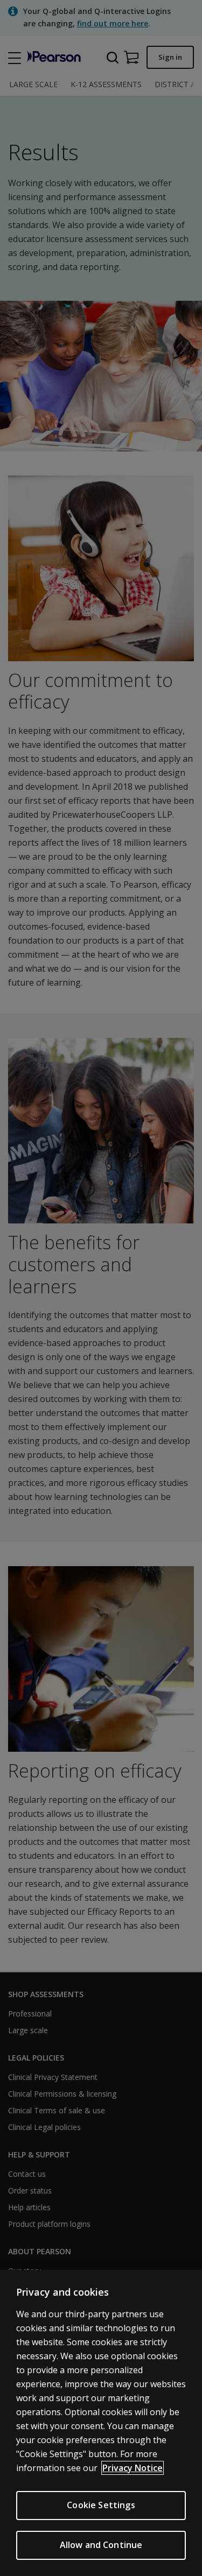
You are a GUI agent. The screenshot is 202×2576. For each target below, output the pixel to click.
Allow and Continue (101, 2545)
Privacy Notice (133, 2468)
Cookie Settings (101, 2505)
